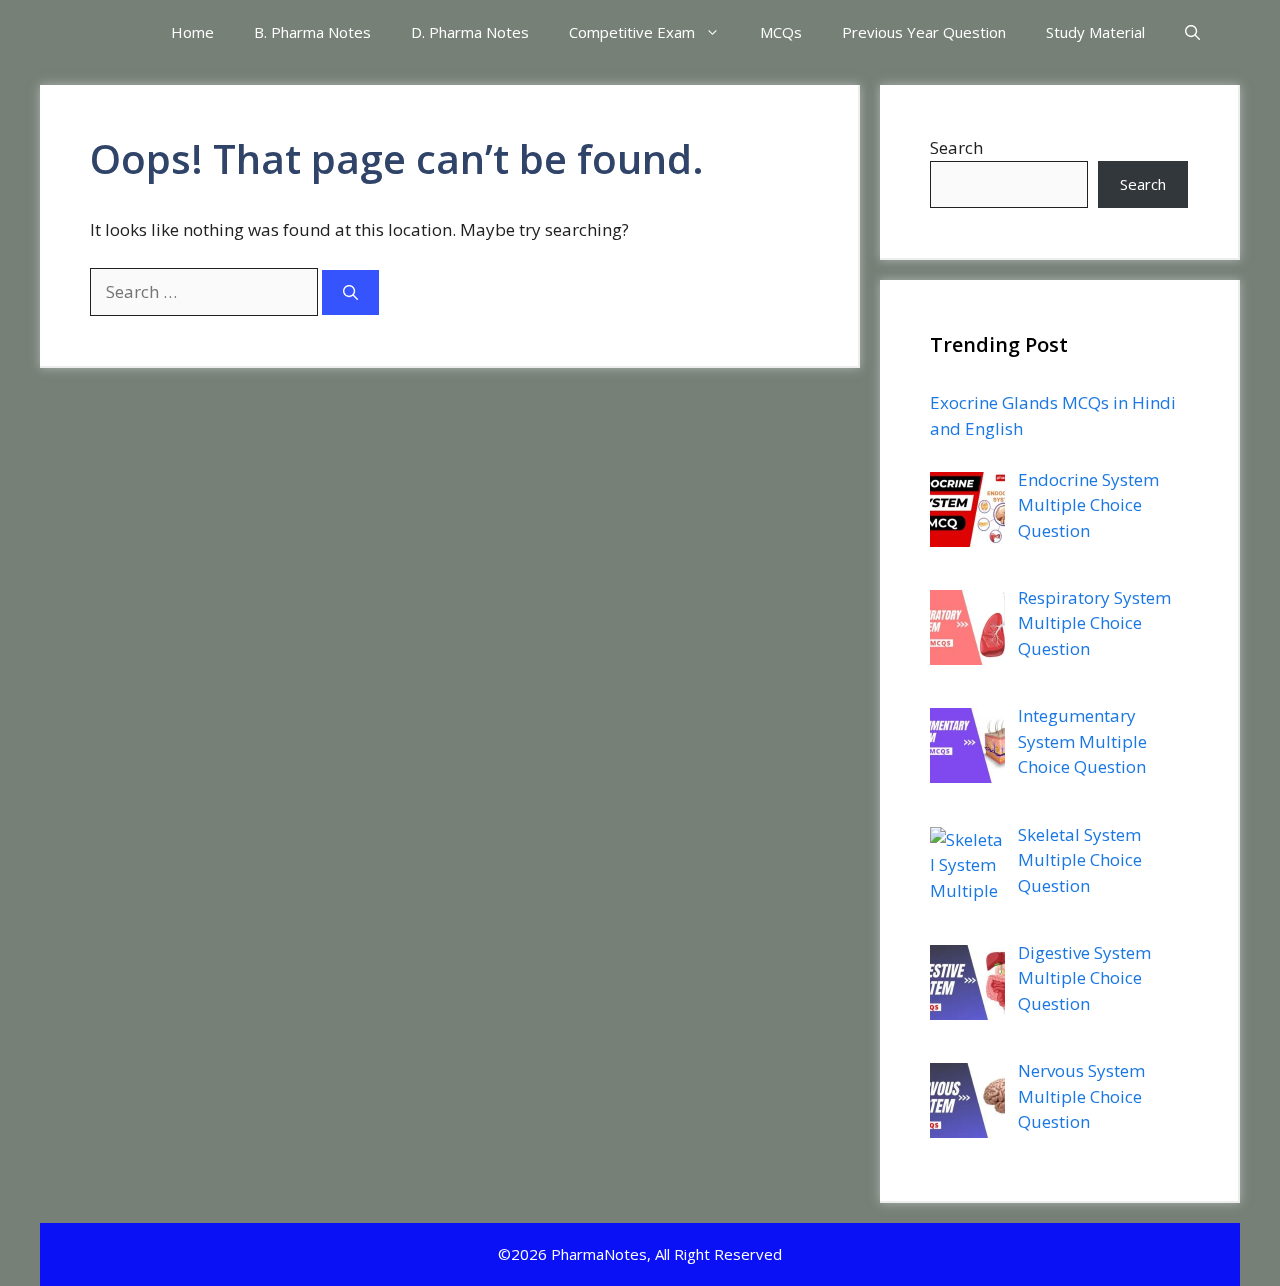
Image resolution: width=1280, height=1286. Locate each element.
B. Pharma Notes (312, 32)
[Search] (350, 292)
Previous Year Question (924, 32)
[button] (1192, 32)
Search (956, 147)
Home (192, 32)
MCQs (781, 32)
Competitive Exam (632, 32)
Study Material (1095, 32)
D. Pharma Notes (470, 32)
